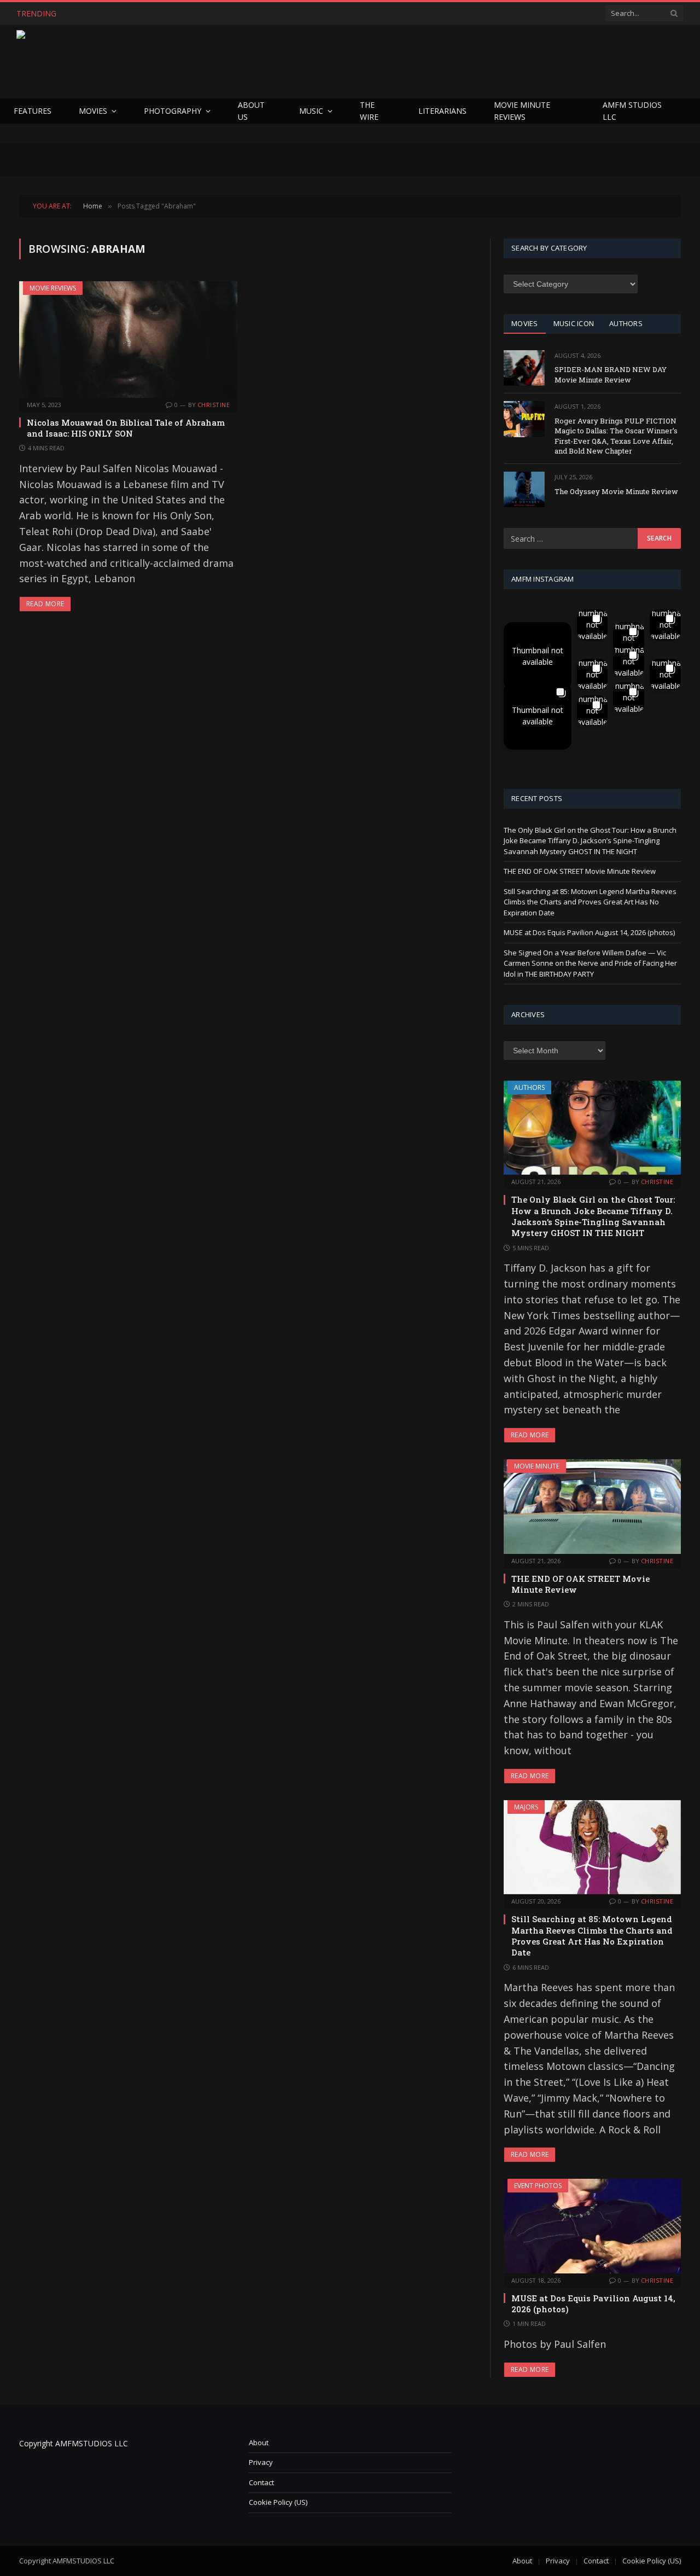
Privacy (261, 2462)
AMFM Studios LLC (632, 111)
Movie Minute (537, 1466)
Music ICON (574, 323)
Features (33, 111)
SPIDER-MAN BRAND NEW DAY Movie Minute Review (611, 375)
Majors (526, 1807)
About (259, 2442)
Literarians (442, 111)
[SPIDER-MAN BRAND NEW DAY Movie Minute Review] (524, 368)
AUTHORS (626, 323)
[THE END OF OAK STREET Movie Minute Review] (592, 1506)
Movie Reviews (53, 288)
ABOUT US (251, 111)
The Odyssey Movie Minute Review (616, 491)
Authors (529, 1087)
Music (311, 111)
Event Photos (538, 2186)
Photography (173, 111)
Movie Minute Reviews (522, 111)
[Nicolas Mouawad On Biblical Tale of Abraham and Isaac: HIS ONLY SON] (128, 339)
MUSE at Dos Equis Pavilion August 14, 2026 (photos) (589, 932)
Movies (93, 111)
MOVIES (525, 323)
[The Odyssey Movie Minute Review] (524, 489)
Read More (45, 604)
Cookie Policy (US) (278, 2502)
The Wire (369, 111)
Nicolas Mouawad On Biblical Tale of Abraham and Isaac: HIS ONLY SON (126, 428)
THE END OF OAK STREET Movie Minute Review (162, 14)
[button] (538, 656)
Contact (261, 2482)
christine (214, 405)
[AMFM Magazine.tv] (195, 62)
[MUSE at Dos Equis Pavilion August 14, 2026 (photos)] (592, 2226)
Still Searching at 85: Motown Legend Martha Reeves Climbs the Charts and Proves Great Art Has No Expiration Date (590, 902)
